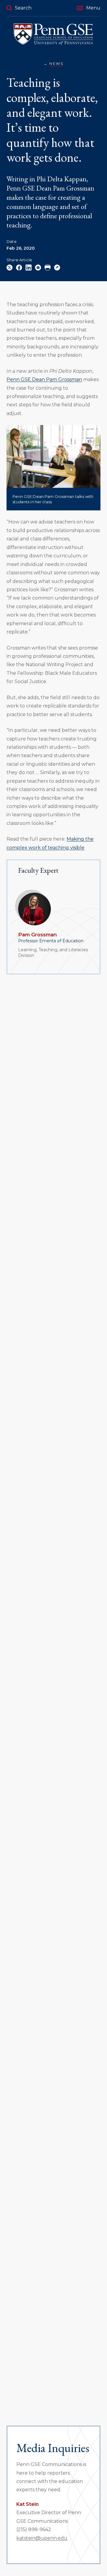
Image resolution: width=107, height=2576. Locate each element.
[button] (89, 8)
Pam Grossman (37, 935)
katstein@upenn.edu (42, 2538)
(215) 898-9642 (34, 2529)
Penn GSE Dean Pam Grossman (44, 379)
